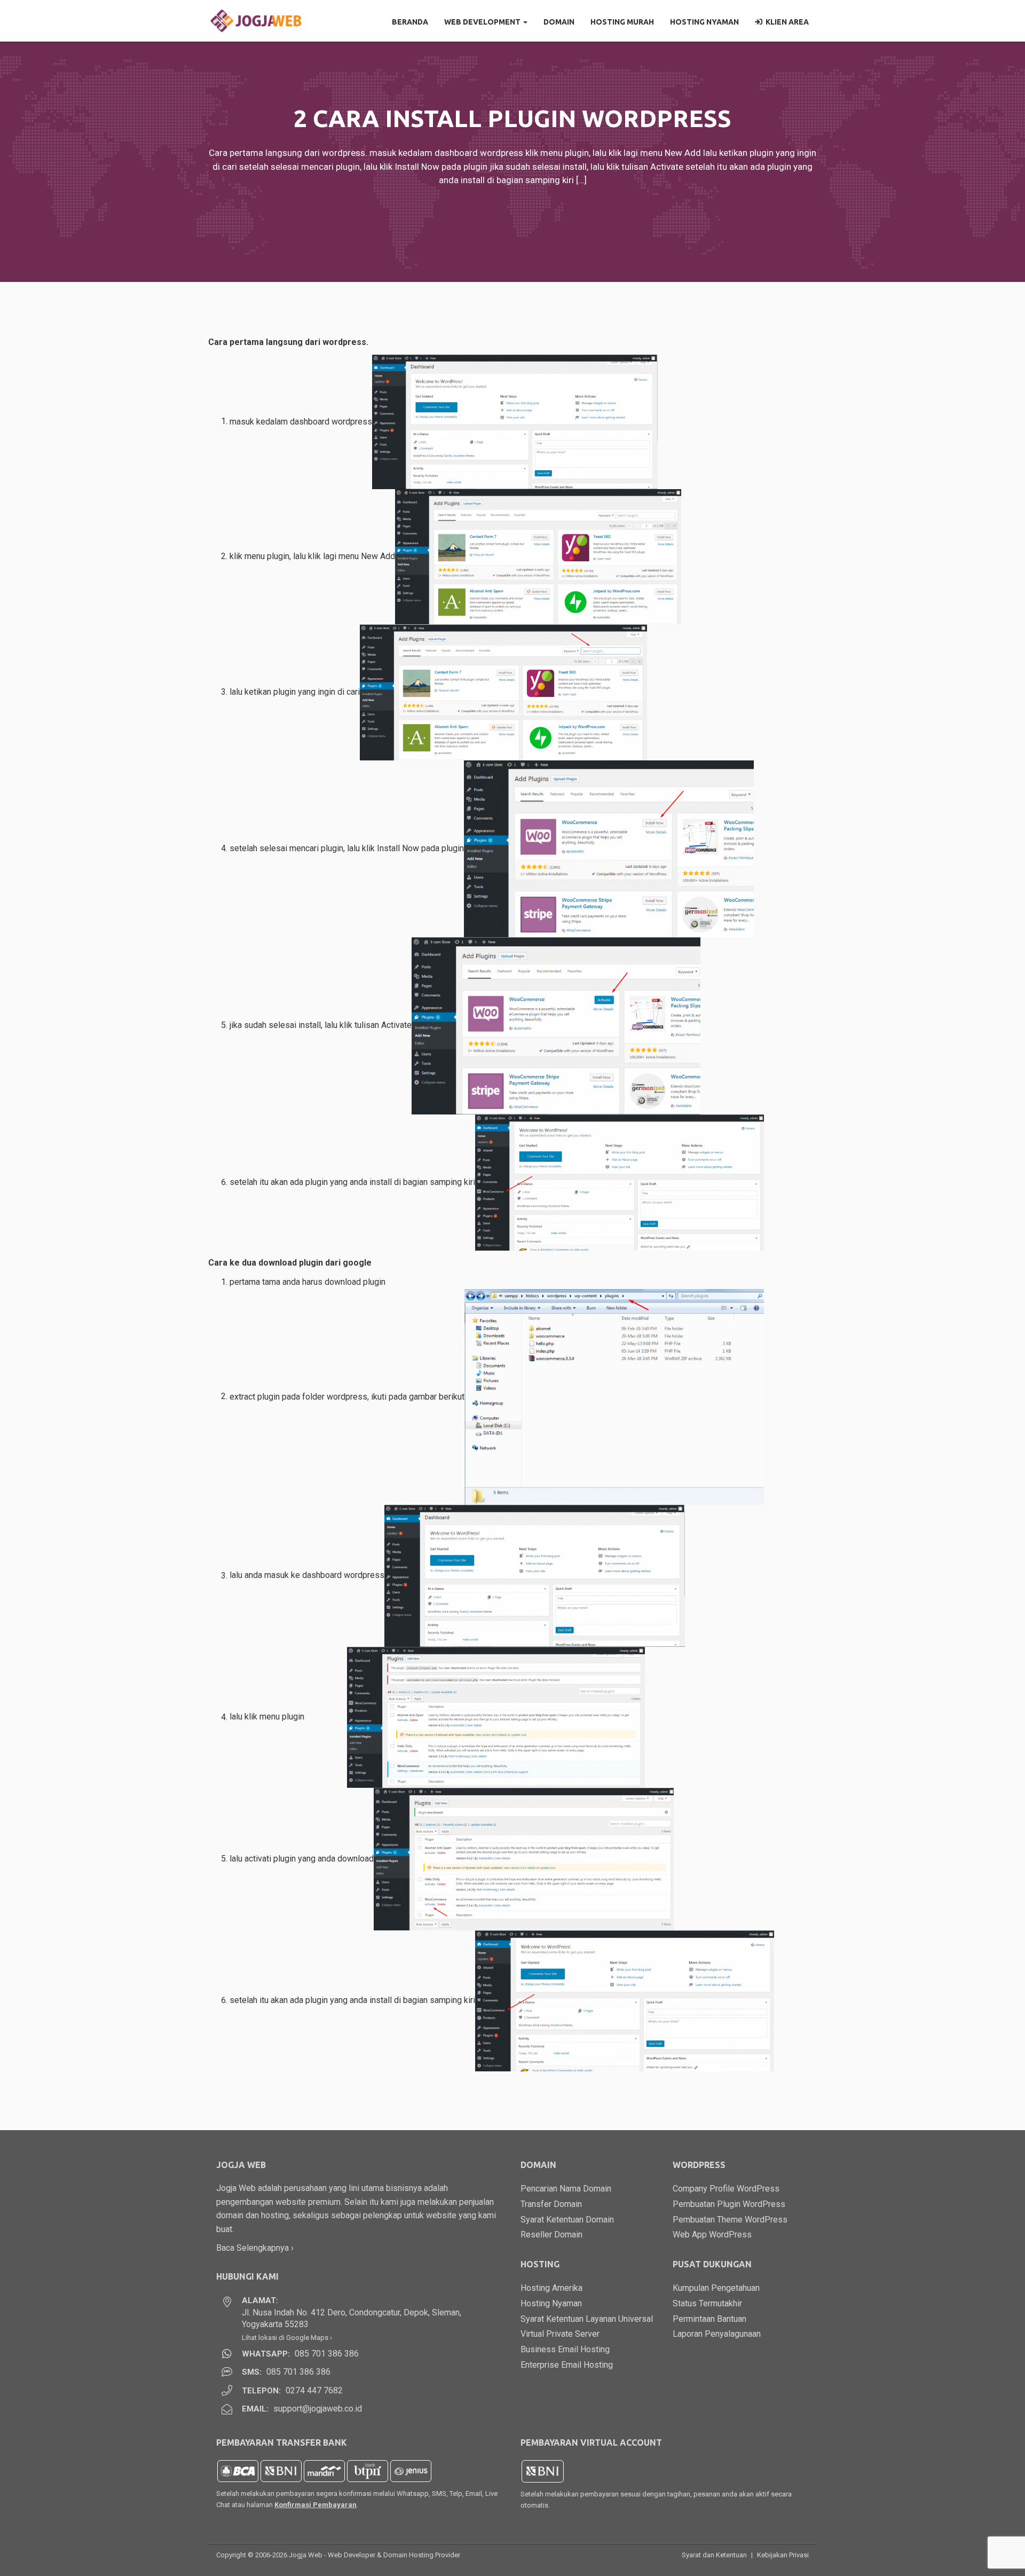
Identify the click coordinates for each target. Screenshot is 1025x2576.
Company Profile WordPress (726, 2189)
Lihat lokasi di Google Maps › (287, 2338)
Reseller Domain (551, 2235)
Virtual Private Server (560, 2334)
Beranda (410, 22)
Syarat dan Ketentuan (714, 2555)
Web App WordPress (712, 2235)
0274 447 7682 (314, 2390)
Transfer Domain (551, 2204)
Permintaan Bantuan (709, 2319)
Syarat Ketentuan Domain (567, 2220)
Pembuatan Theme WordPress (730, 2220)
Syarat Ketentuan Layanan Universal (587, 2319)
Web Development (483, 22)
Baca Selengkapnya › (255, 2248)
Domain (559, 22)
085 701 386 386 (327, 2354)
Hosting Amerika (551, 2288)
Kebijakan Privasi (783, 2555)
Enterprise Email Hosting (567, 2365)
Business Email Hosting (565, 2349)
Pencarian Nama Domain (566, 2189)
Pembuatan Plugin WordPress (729, 2204)
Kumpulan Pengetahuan (716, 2288)
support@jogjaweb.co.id (318, 2409)
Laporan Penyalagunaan (717, 2334)
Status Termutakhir (707, 2303)
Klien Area (786, 22)
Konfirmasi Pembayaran (316, 2505)
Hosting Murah (622, 22)
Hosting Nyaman (704, 22)
